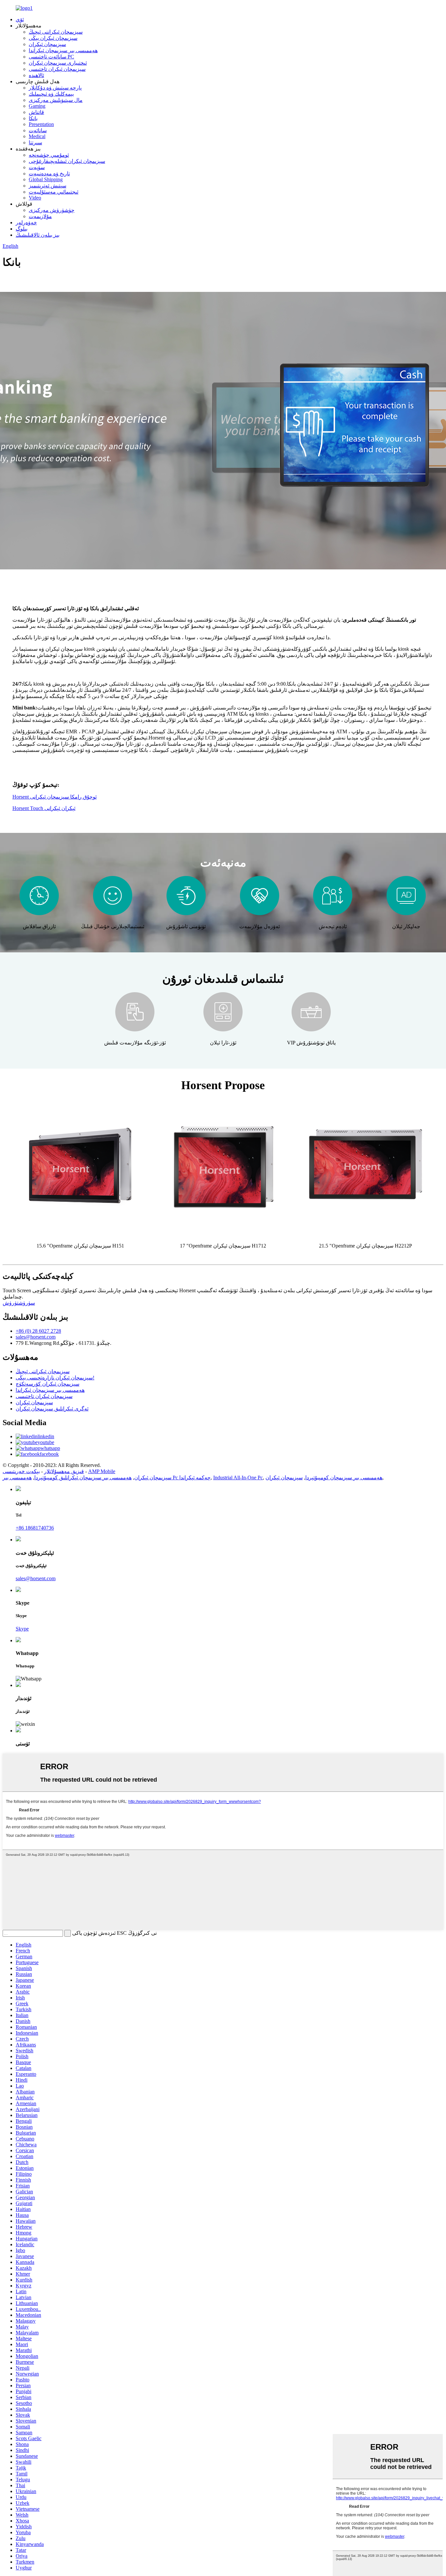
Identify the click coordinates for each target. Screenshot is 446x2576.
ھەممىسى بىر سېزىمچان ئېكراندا (63, 50)
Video (35, 198)
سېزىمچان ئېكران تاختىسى (57, 69)
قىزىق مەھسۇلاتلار (64, 1471)
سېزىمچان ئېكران (47, 44)
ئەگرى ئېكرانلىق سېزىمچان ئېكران (52, 1409)
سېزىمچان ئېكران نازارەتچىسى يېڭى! (55, 1378)
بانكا (33, 118)
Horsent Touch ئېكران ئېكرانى (44, 808)
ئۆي (20, 19)
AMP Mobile (102, 1471)
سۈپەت (37, 167)
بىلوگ (22, 229)
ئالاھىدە (36, 75)
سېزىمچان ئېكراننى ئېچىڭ (56, 32)
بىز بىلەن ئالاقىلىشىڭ (38, 235)
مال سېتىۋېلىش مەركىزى (56, 100)
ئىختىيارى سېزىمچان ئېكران (58, 63)
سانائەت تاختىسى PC (51, 57)
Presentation (41, 124)
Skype (22, 1629)
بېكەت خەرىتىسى (21, 1471)
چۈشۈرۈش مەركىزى (52, 210)
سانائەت (38, 130)
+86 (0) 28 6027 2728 (38, 1331)
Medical (37, 136)
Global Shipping (46, 179)
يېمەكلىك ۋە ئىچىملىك (51, 94)
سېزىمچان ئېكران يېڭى (53, 38)
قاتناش (36, 112)
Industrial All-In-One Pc (238, 1478)
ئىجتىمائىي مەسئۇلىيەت (54, 192)
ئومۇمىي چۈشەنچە (49, 155)
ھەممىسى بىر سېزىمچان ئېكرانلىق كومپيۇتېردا (83, 1478)
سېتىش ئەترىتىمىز (48, 186)
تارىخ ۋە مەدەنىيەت (49, 174)
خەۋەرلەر (26, 223)
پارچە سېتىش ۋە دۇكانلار (55, 88)
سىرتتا (35, 143)
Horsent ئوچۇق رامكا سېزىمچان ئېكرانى (55, 797)
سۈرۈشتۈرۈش (19, 1303)
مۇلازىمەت (40, 216)
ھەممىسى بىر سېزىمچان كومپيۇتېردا (344, 1478)
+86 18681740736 (35, 1528)
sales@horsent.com (36, 1337)
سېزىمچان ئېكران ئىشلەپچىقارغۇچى (67, 161)
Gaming (37, 106)
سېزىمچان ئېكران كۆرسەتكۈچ (48, 1384)
